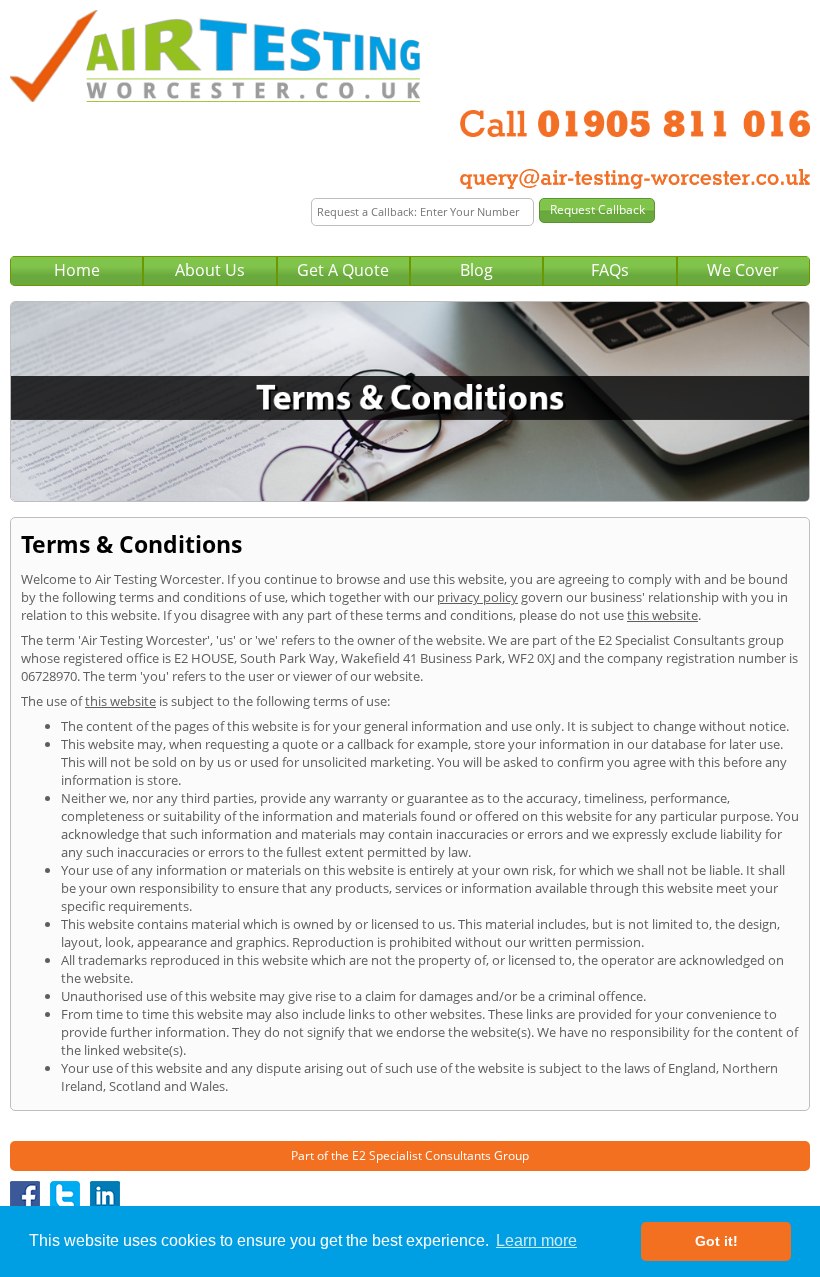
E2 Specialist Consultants (421, 1155)
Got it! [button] (716, 1241)
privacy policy (477, 597)
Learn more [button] (536, 1240)
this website (662, 615)
